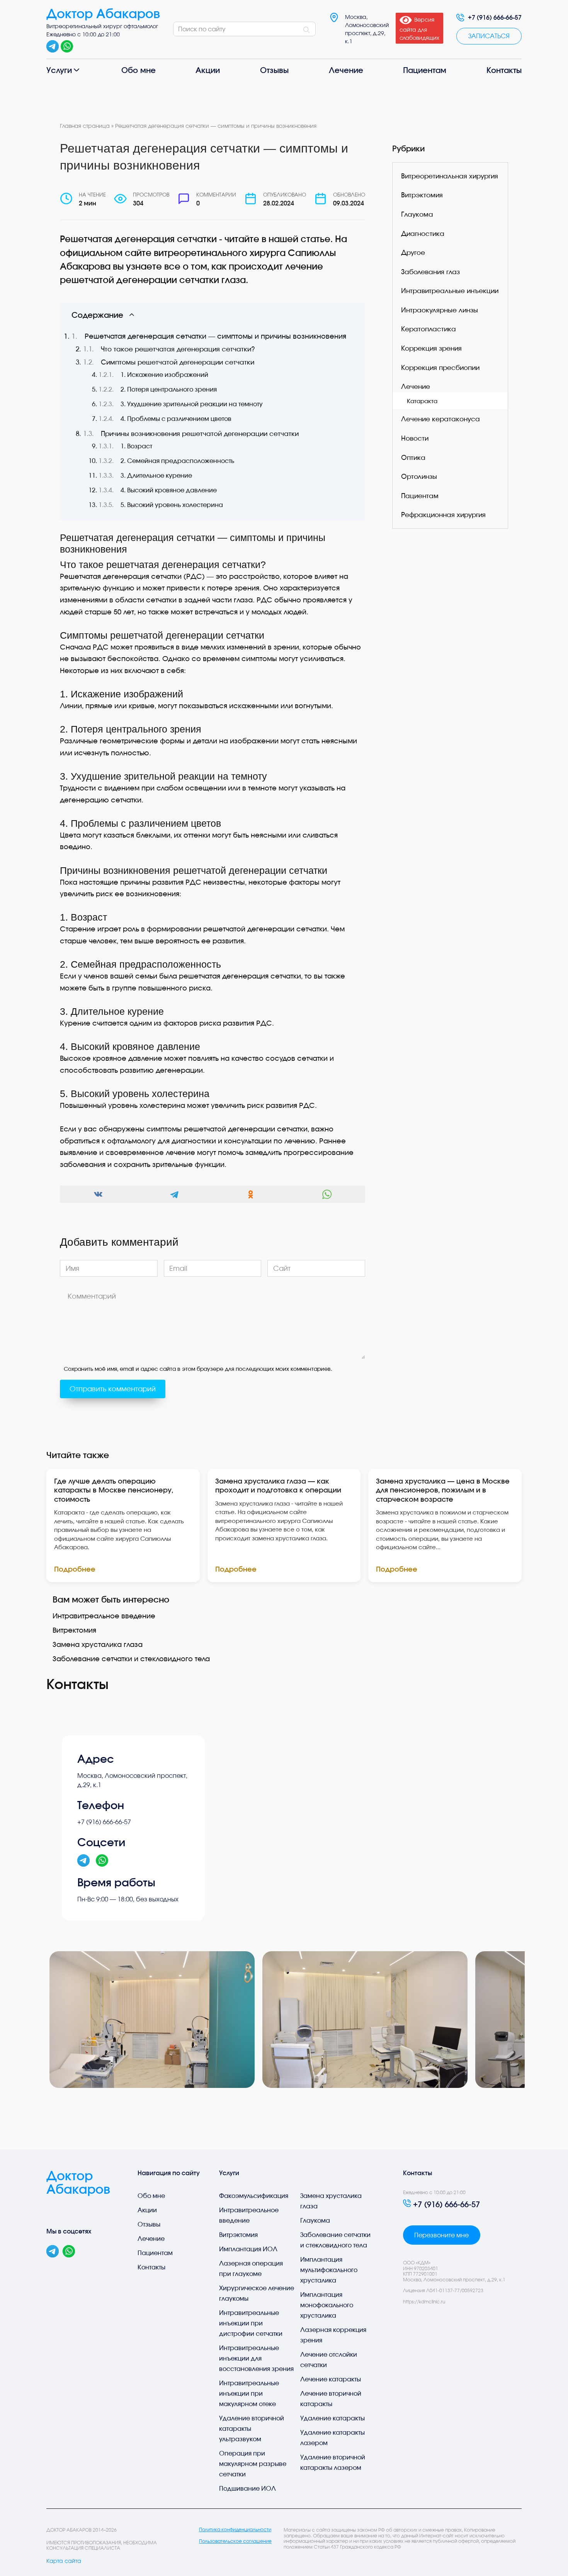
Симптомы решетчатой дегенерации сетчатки (178, 362)
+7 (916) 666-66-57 (495, 17)
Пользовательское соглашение (235, 2541)
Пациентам (425, 70)
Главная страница (85, 126)
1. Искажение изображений (164, 375)
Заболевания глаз (430, 272)
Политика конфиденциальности (235, 2530)
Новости (415, 438)
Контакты (504, 70)
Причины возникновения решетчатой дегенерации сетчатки (200, 434)
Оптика (413, 457)
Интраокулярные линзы (440, 310)
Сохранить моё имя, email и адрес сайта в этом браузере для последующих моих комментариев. (198, 1369)
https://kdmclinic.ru (424, 2302)
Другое (413, 252)
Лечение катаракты (331, 2379)
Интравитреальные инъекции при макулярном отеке (249, 2393)
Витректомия (74, 1630)
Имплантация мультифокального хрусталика (329, 2270)
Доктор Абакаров (103, 14)
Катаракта (422, 401)
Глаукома (417, 214)
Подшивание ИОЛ (247, 2488)
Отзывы (274, 70)
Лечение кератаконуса (440, 419)
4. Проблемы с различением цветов (176, 419)
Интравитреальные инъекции (450, 291)
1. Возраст (136, 446)
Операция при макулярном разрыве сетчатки (253, 2464)
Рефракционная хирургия (443, 515)
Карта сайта (64, 2561)
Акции (208, 70)
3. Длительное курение (156, 475)
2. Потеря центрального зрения (169, 389)
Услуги (59, 70)
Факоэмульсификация (254, 2196)
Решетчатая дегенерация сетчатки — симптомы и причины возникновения (215, 336)
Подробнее (75, 1569)
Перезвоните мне (441, 2235)
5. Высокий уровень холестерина (172, 505)
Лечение (346, 70)
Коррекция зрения (431, 348)
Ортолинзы (419, 476)
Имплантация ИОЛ (248, 2249)
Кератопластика (429, 329)
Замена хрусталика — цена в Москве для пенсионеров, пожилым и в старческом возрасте (443, 1490)
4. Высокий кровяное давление (169, 490)
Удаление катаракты (332, 2418)
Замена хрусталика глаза (98, 1644)
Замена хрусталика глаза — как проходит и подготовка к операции (278, 1485)
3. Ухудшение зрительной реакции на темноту (192, 404)
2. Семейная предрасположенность (177, 461)
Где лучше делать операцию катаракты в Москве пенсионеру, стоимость (114, 1490)
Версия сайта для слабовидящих (419, 29)
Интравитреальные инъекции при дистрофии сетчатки (251, 2323)
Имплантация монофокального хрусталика (327, 2305)
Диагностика (423, 233)
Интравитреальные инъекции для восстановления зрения (256, 2358)
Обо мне (139, 70)
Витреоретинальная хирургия (450, 176)
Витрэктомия (422, 195)
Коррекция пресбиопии (440, 367)
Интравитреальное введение (104, 1616)
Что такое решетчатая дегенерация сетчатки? (178, 349)
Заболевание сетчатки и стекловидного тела (131, 1659)
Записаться (489, 36)
